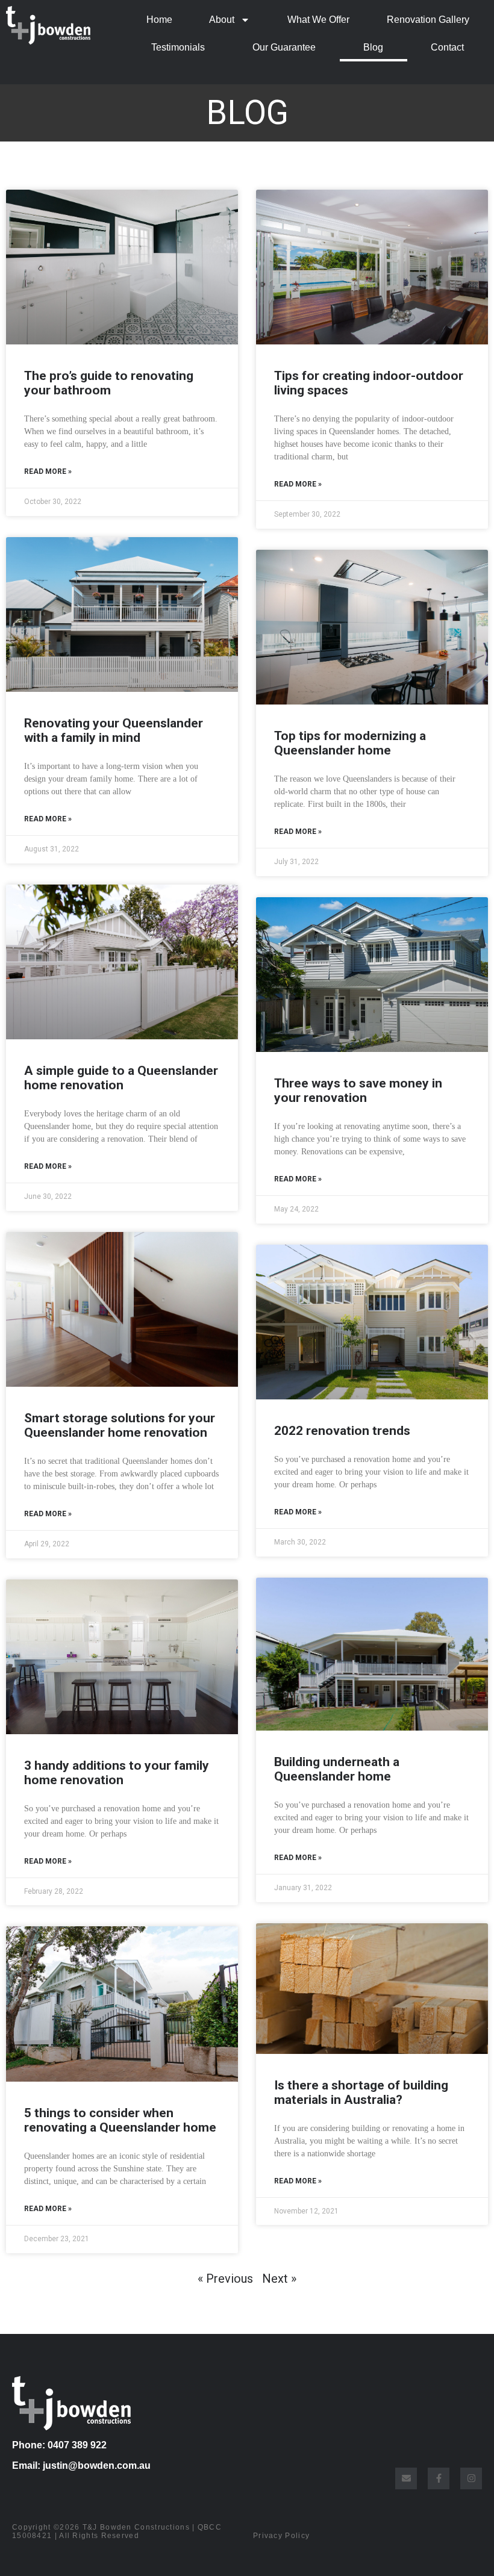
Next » (279, 2279)
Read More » (48, 471)
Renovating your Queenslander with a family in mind (114, 730)
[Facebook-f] (439, 2478)
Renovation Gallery (428, 20)
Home (159, 20)
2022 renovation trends (342, 1431)
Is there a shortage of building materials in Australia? (361, 2092)
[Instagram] (471, 2478)
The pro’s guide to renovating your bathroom (109, 383)
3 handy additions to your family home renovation (117, 1773)
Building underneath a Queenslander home (337, 1769)
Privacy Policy (281, 2536)
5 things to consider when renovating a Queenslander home (120, 2120)
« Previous (225, 2279)
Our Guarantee (284, 47)
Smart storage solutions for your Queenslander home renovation (120, 1425)
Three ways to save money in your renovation (358, 1090)
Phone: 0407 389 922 (59, 2445)
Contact (447, 47)
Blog (373, 47)
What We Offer (318, 20)
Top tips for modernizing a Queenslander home (350, 743)
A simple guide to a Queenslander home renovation (121, 1078)
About (222, 20)
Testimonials (178, 47)
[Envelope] (406, 2478)
